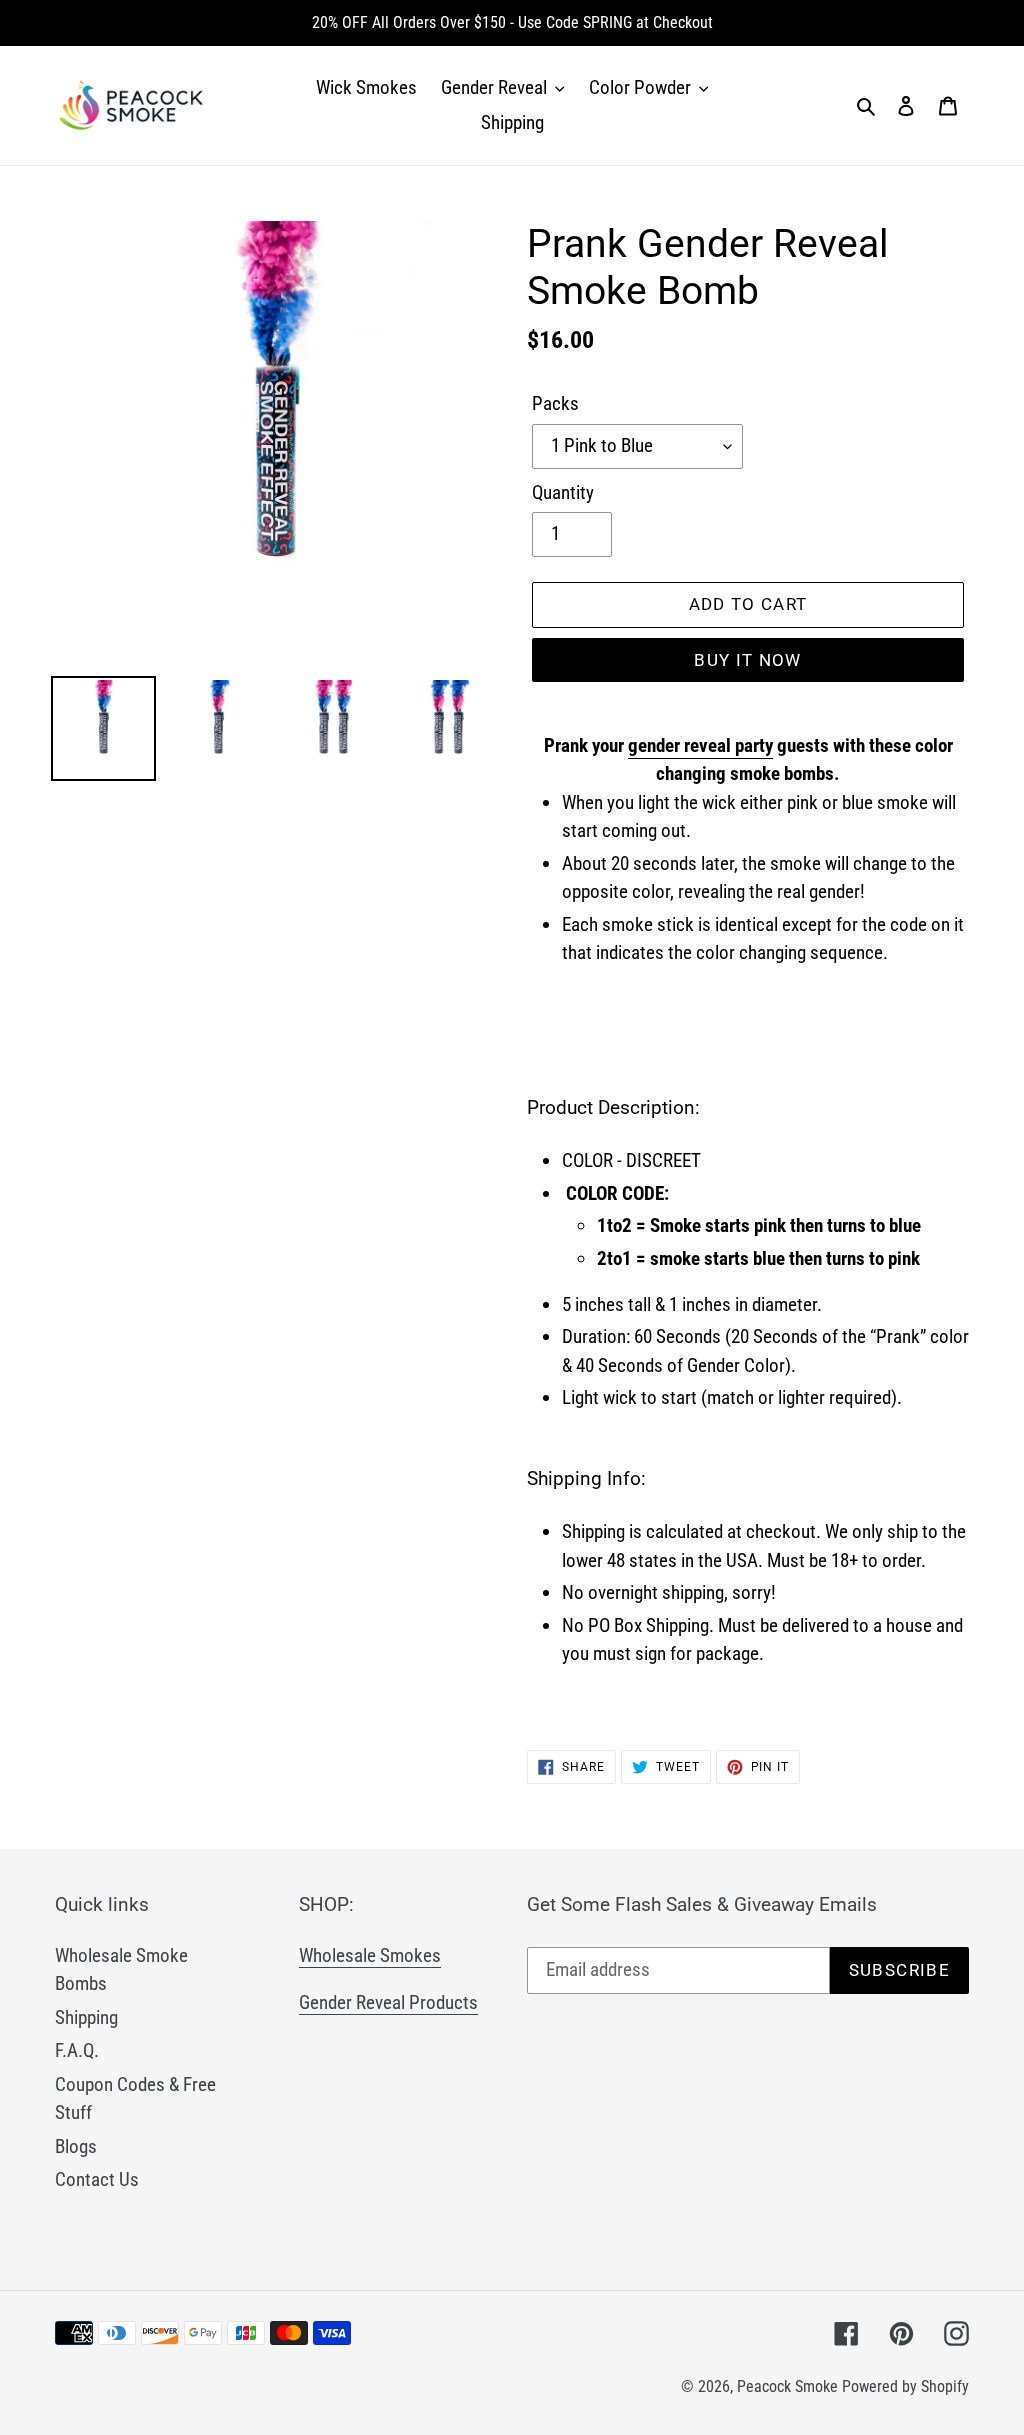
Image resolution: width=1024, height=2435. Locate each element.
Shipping (86, 2017)
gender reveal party (700, 745)
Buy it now (748, 660)
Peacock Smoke (787, 2386)
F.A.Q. (77, 2050)
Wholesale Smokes (370, 1955)
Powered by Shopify (905, 2386)
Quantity (563, 492)
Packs (555, 403)
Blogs (76, 2146)
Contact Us (97, 2179)
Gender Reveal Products (388, 2002)
